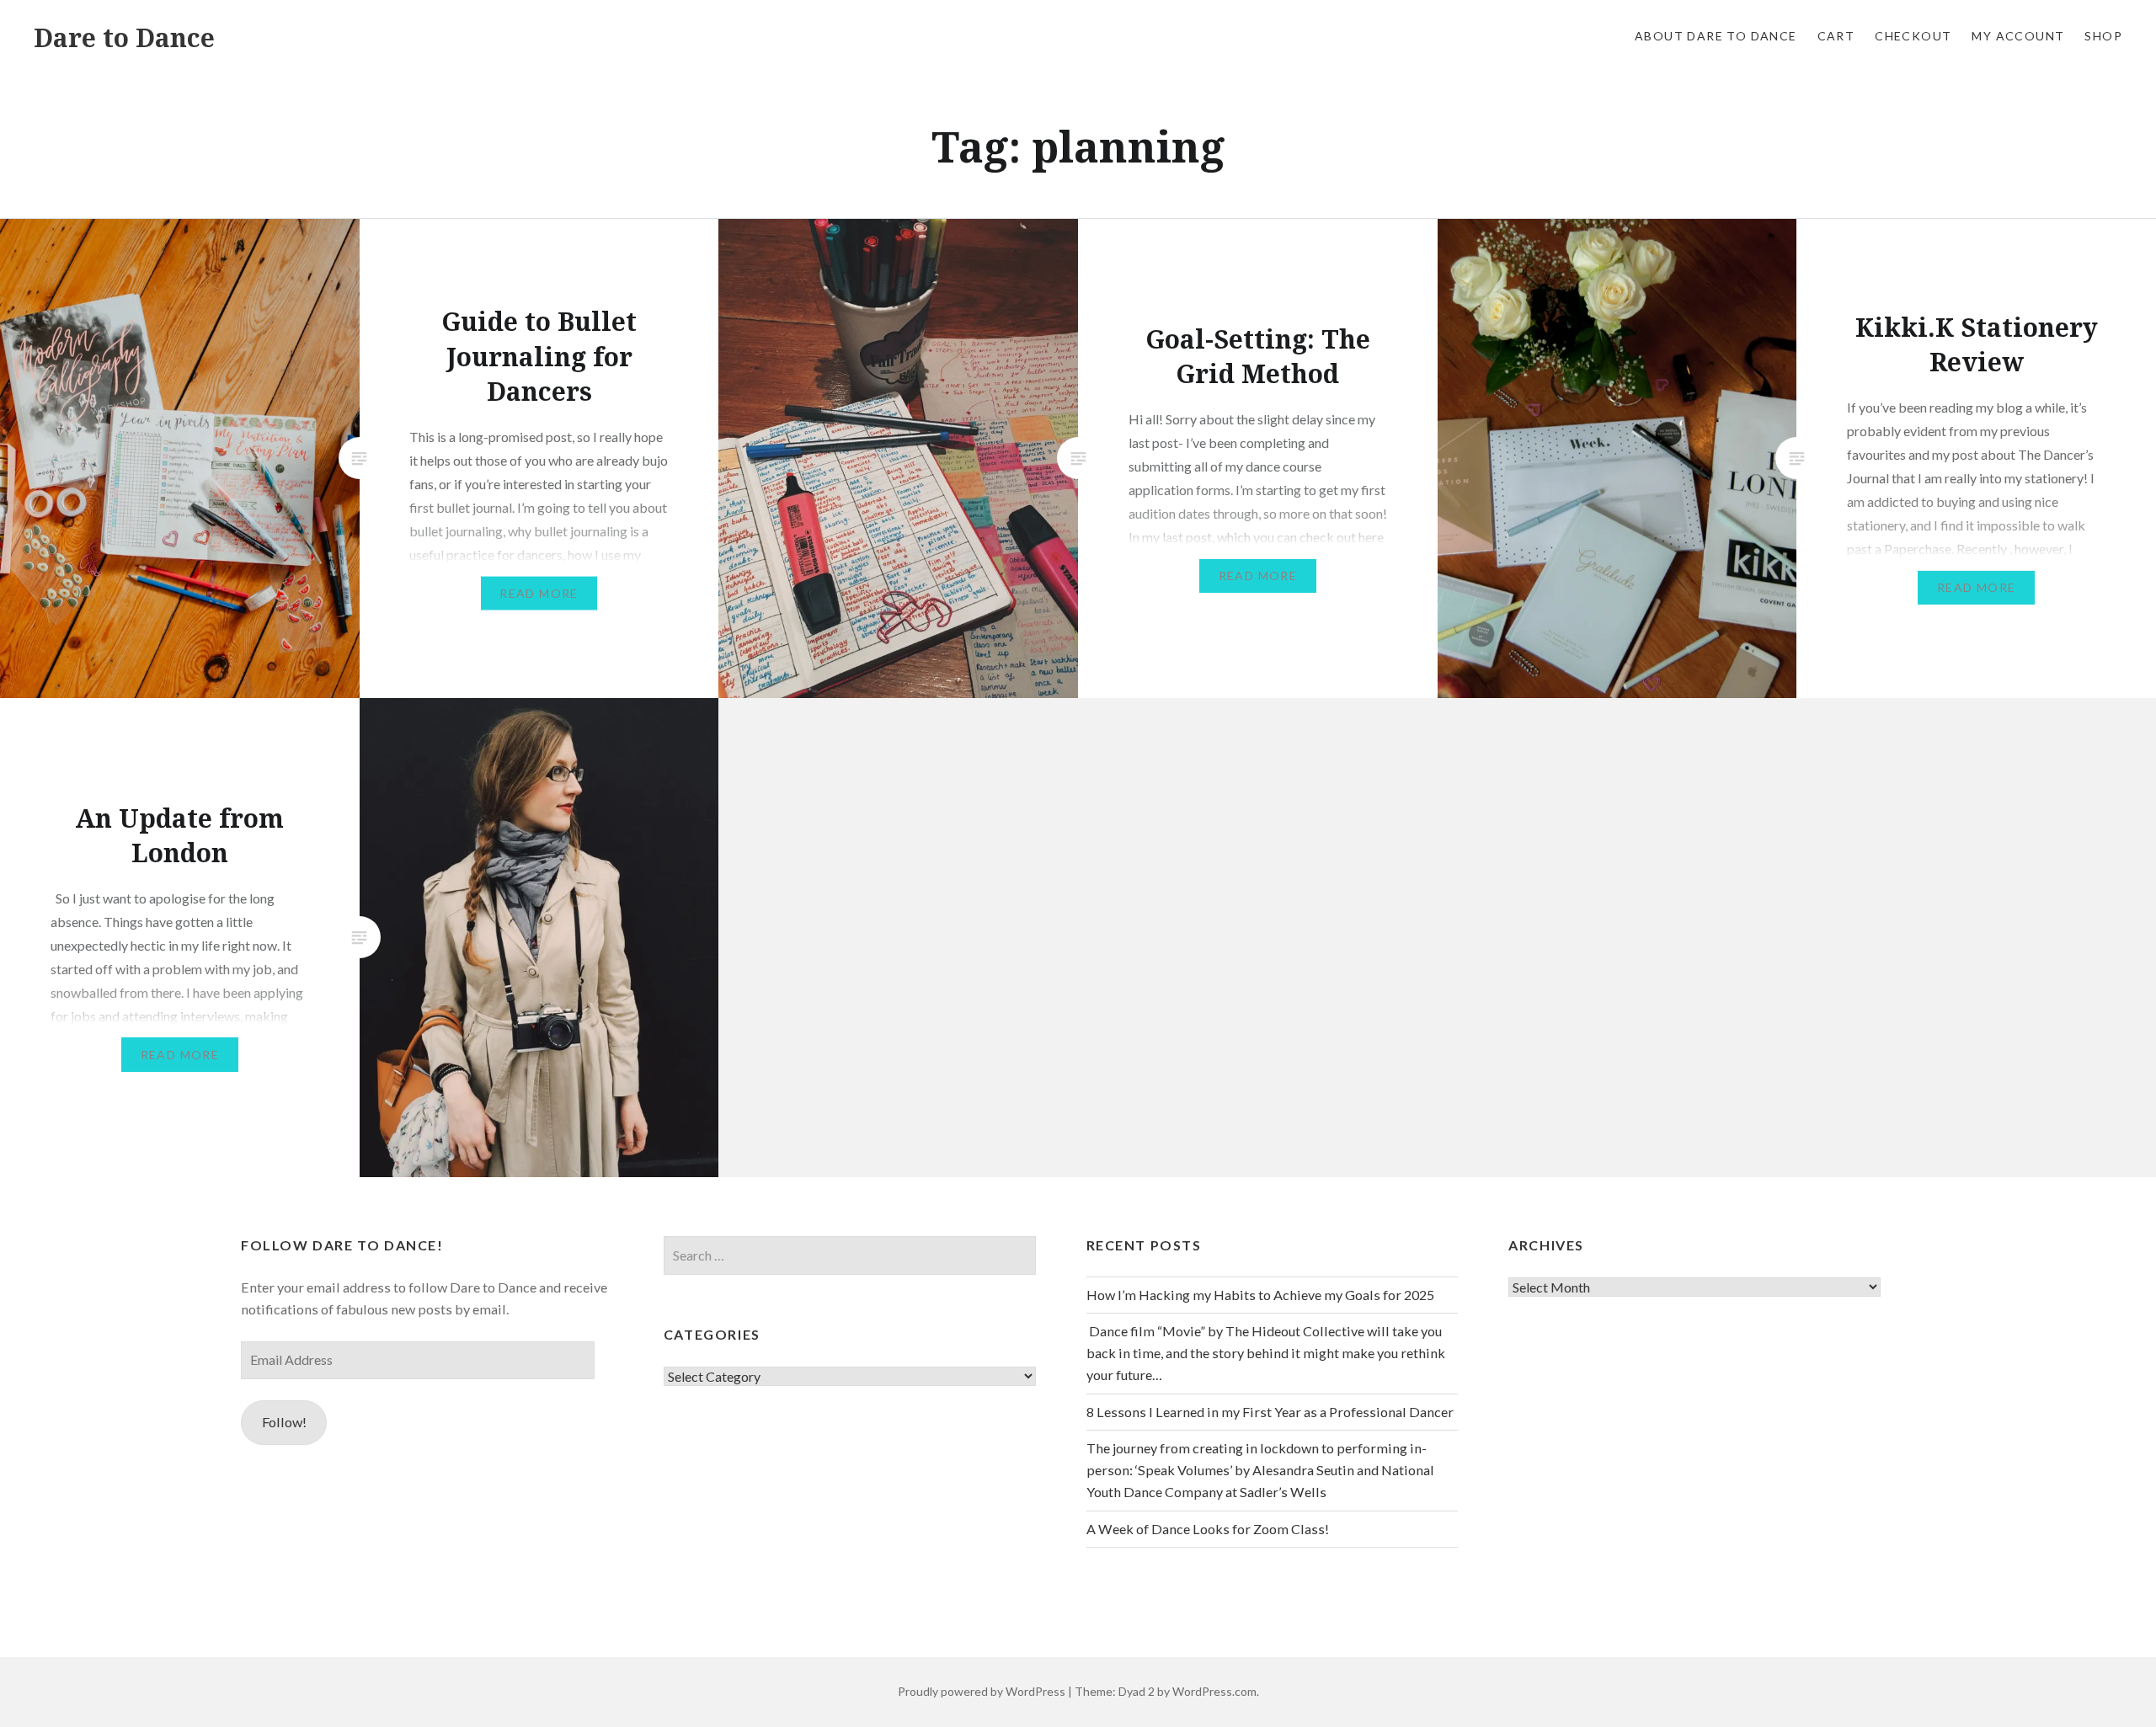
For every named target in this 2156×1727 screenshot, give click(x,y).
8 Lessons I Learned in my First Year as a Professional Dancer (1270, 1412)
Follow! (284, 1422)
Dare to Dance (124, 37)
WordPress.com (1214, 1691)
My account (2018, 36)
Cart (1836, 36)
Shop (2103, 36)
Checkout (1913, 36)
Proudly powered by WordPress (982, 1691)
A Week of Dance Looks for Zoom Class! (1208, 1529)
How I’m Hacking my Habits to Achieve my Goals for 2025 (1260, 1295)
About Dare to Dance (1716, 36)
